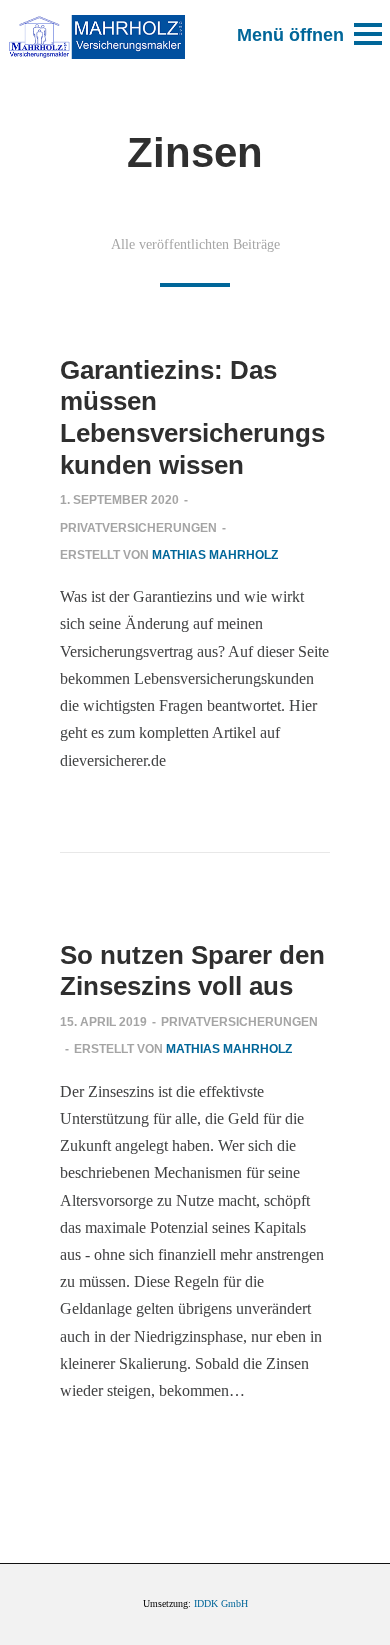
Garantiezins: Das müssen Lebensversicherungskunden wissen (192, 417)
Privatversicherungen (138, 528)
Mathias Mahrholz (215, 555)
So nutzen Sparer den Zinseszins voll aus (192, 971)
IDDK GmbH (221, 1603)
